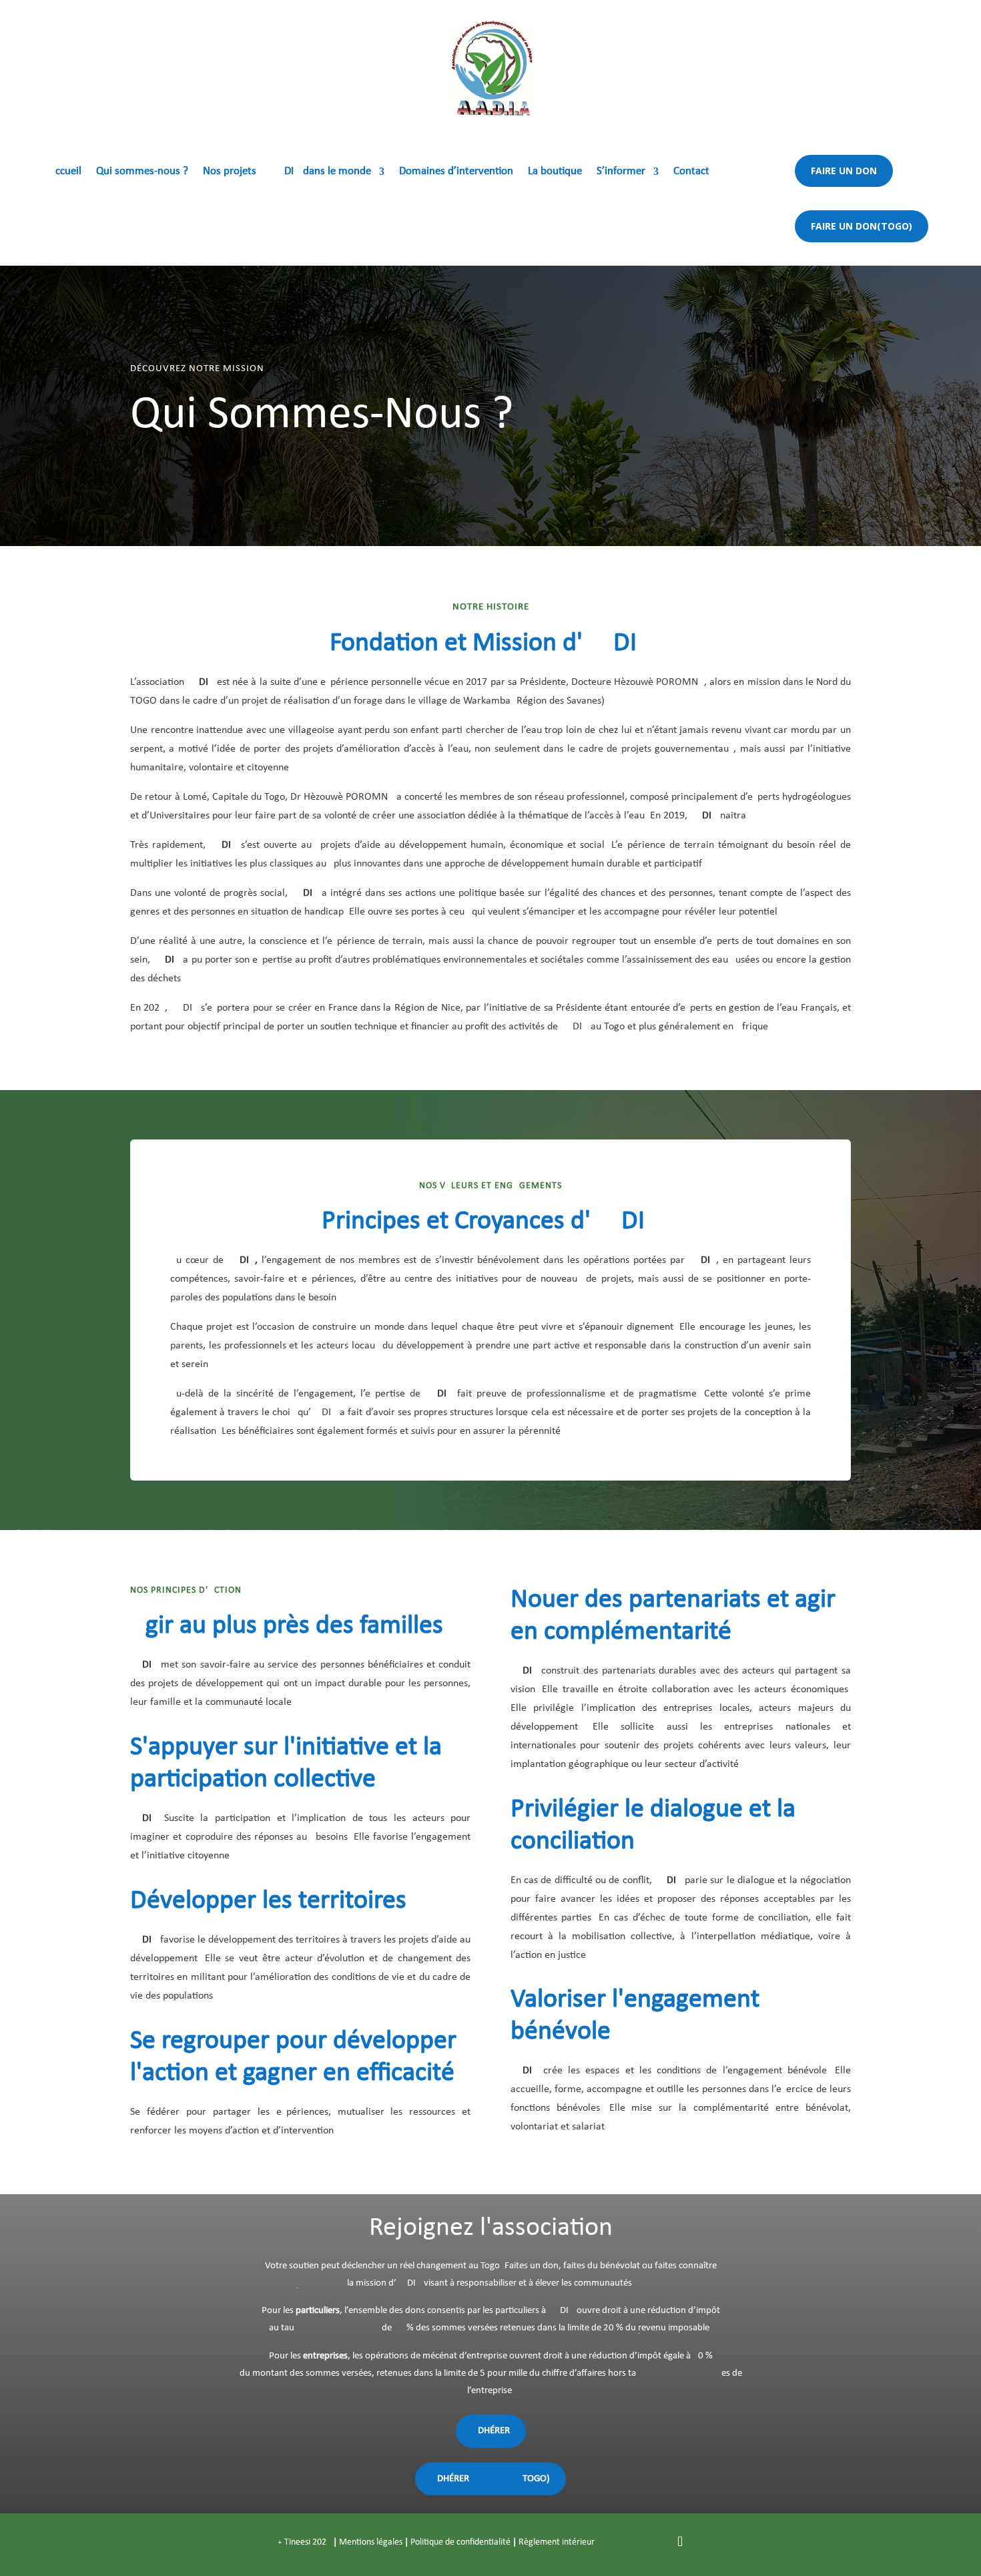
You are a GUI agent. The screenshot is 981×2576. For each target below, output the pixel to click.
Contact (691, 172)
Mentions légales (371, 2542)
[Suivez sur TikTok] (680, 2542)
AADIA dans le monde (321, 172)
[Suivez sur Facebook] (627, 2542)
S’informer (621, 172)
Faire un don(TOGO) (862, 226)
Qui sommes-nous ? (142, 172)
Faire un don (844, 171)
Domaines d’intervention (456, 172)
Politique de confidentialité (460, 2542)
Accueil (65, 172)
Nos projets (230, 172)
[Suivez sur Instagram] (653, 2542)
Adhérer (491, 2431)
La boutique (555, 172)
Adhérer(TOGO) (490, 2479)
